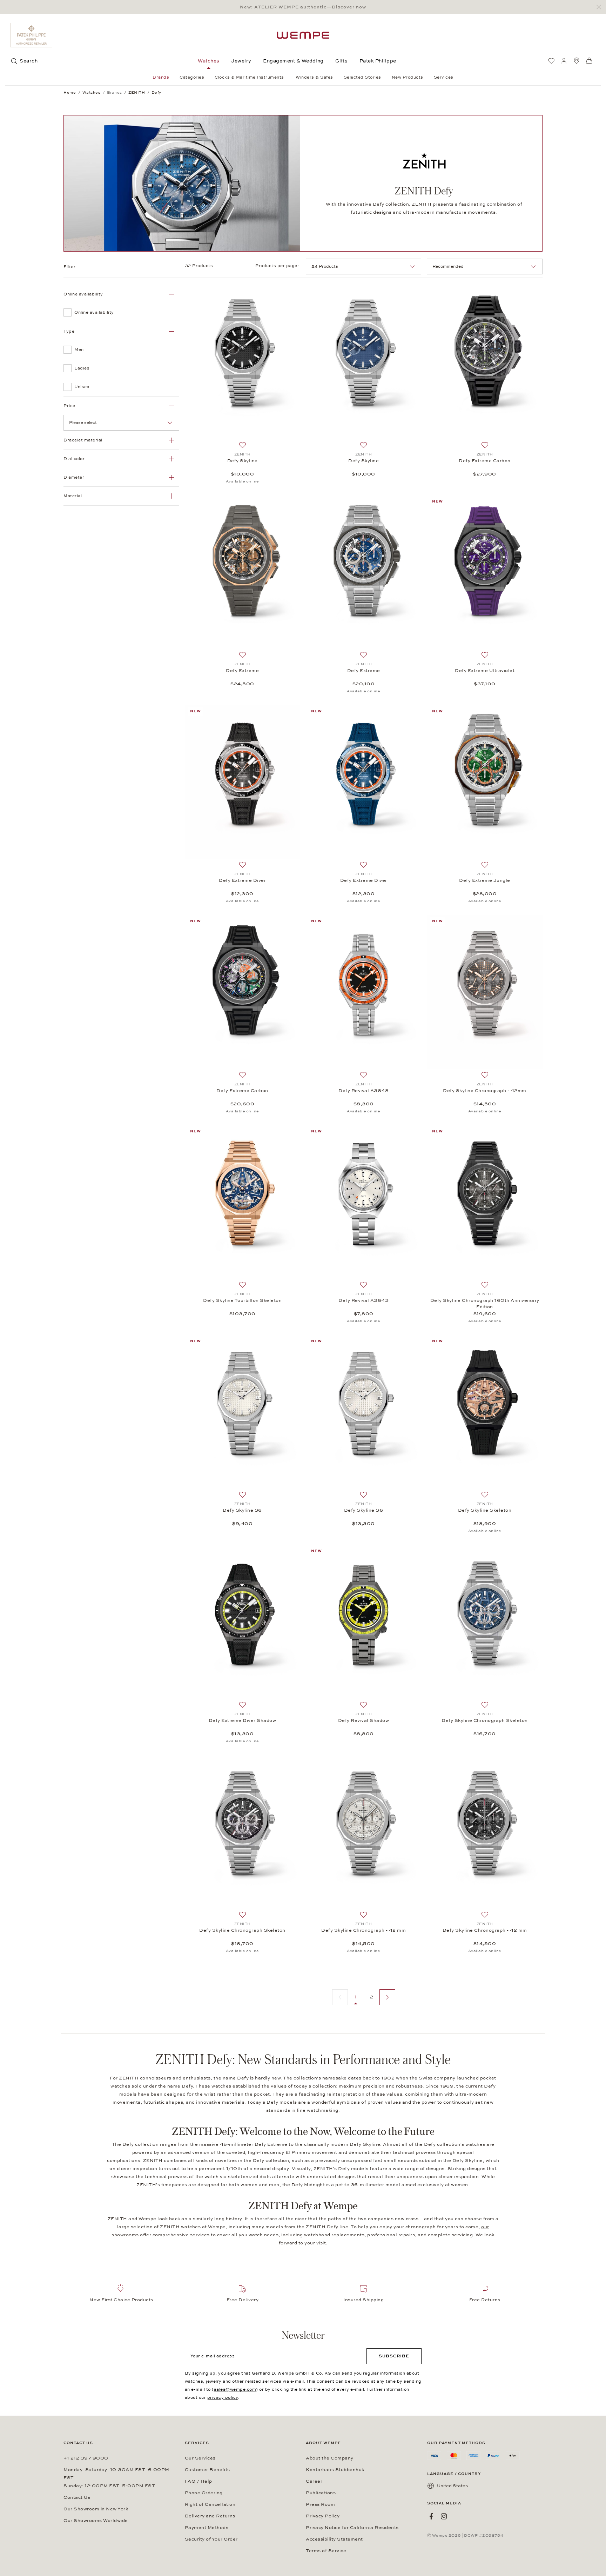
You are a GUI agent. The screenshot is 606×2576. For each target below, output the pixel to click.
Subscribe (394, 2356)
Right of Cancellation (210, 2504)
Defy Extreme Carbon (485, 461)
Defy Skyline (243, 461)
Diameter (74, 477)
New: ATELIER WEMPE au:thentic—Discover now (303, 7)
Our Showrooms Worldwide (96, 2521)
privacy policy (223, 2397)
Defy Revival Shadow (364, 1720)
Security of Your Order (211, 2539)
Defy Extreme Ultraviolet (485, 671)
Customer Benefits (207, 2470)
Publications (321, 2493)
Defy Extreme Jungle (485, 880)
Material (73, 496)
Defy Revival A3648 (363, 1091)
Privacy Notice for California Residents (352, 2528)
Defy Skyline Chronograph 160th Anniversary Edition (485, 1304)
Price (69, 406)
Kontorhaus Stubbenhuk (335, 2470)
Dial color (74, 459)
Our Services (200, 2458)
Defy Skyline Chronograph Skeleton (485, 1720)
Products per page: (278, 266)
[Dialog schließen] (601, 7)
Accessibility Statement (334, 2539)
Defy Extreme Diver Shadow (243, 1720)
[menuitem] (551, 61)
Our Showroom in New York (96, 2509)
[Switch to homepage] (303, 35)
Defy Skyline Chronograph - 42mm (485, 1091)
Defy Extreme (242, 671)
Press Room (320, 2504)
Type (69, 331)
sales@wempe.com (235, 2389)
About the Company (330, 2458)
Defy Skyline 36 (242, 1510)
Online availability (83, 294)
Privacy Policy (323, 2516)
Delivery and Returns (210, 2516)
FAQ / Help (198, 2481)
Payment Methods (207, 2528)
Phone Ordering (204, 2493)
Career (314, 2481)
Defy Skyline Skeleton (485, 1510)
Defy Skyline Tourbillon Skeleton (242, 1300)
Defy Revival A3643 (363, 1300)
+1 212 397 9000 (86, 2458)
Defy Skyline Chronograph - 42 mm (363, 1930)
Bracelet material (83, 440)
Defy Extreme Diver (242, 880)
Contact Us (77, 2497)
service (199, 2235)
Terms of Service (326, 2551)
